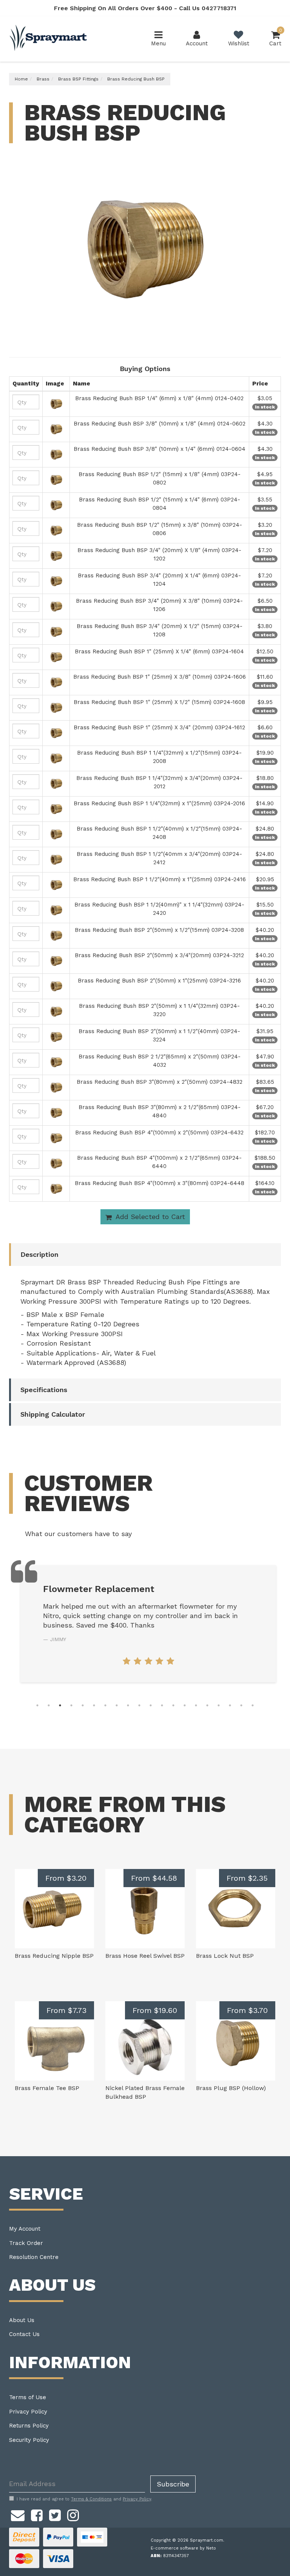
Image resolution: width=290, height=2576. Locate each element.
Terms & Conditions (91, 2499)
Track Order (26, 2243)
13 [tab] (173, 1705)
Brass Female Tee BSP (47, 2088)
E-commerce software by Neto (183, 2548)
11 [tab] (151, 1705)
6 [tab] (94, 1705)
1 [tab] (37, 1705)
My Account (25, 2229)
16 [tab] (207, 1705)
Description (39, 1254)
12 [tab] (162, 1705)
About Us (22, 2320)
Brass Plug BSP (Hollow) (231, 2088)
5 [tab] (83, 1705)
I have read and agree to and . (84, 2499)
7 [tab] (105, 1705)
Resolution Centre (34, 2257)
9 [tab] (128, 1705)
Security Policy (29, 2440)
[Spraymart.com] (49, 39)
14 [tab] (185, 1705)
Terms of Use (28, 2397)
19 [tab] (241, 1705)
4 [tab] (71, 1705)
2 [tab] (49, 1705)
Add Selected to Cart (149, 1217)
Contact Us (24, 2334)
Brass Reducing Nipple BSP (54, 1956)
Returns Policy (29, 2426)
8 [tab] (117, 1705)
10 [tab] (139, 1705)
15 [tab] (196, 1705)
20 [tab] (253, 1705)
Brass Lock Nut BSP (225, 1956)
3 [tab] (60, 1705)
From (66, 1878)
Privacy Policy (28, 2412)
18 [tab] (230, 1705)
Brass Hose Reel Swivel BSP (145, 1956)
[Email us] (18, 2514)
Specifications (44, 1390)
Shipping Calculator (53, 1414)
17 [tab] (219, 1705)
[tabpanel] (148, 1619)
